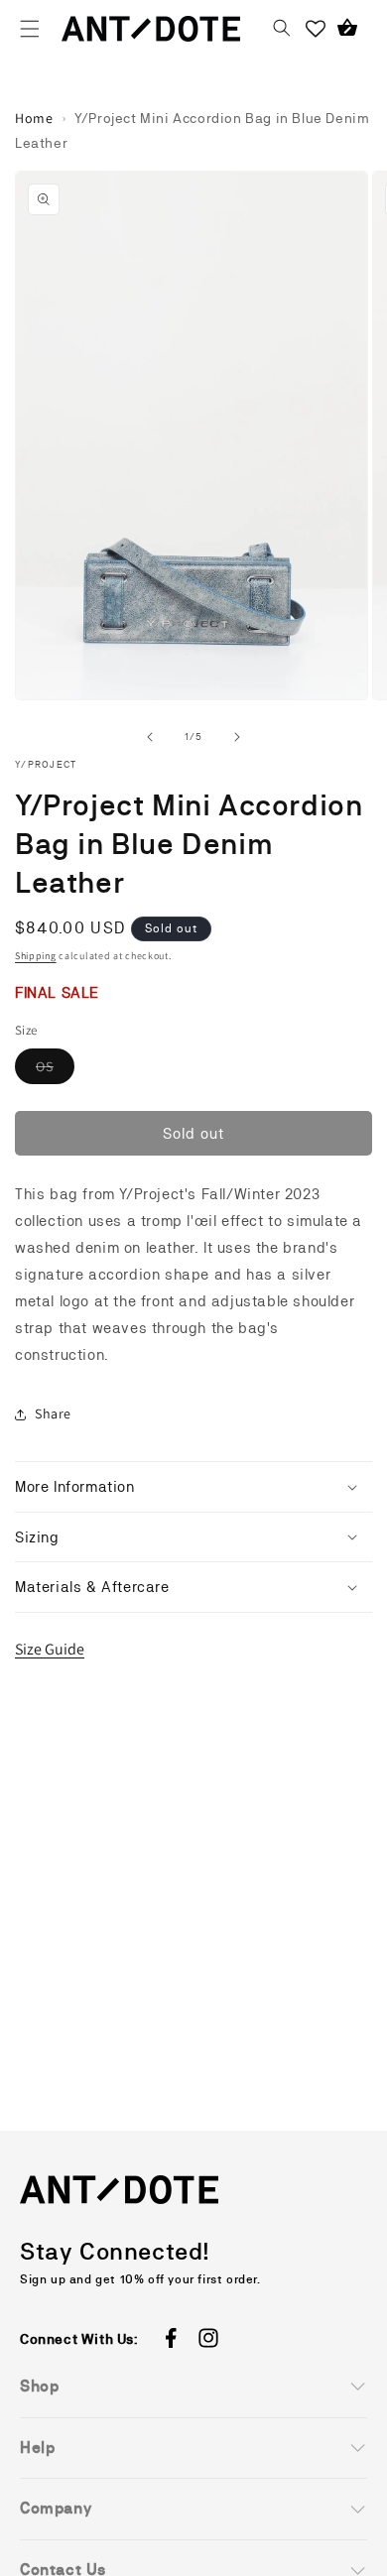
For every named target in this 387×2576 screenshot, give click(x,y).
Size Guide (50, 1649)
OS (55, 1071)
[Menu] (30, 29)
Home (34, 118)
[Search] (282, 29)
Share (53, 1413)
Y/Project (46, 764)
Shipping (36, 956)
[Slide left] (150, 737)
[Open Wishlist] (316, 29)
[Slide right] (237, 737)
